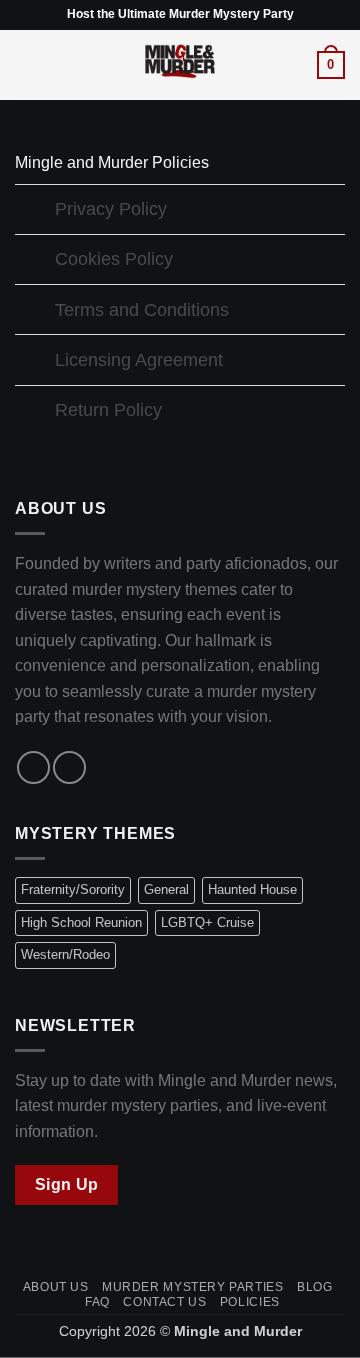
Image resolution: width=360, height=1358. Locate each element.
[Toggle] (34, 211)
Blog (314, 1287)
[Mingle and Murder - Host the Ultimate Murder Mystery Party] (180, 65)
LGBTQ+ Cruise (207, 922)
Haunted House (252, 889)
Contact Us (164, 1302)
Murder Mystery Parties (192, 1287)
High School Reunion (81, 922)
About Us (56, 1287)
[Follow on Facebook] (33, 767)
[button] (27, 64)
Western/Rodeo (65, 954)
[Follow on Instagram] (69, 767)
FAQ (97, 1302)
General (166, 889)
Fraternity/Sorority (73, 889)
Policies (250, 1302)
